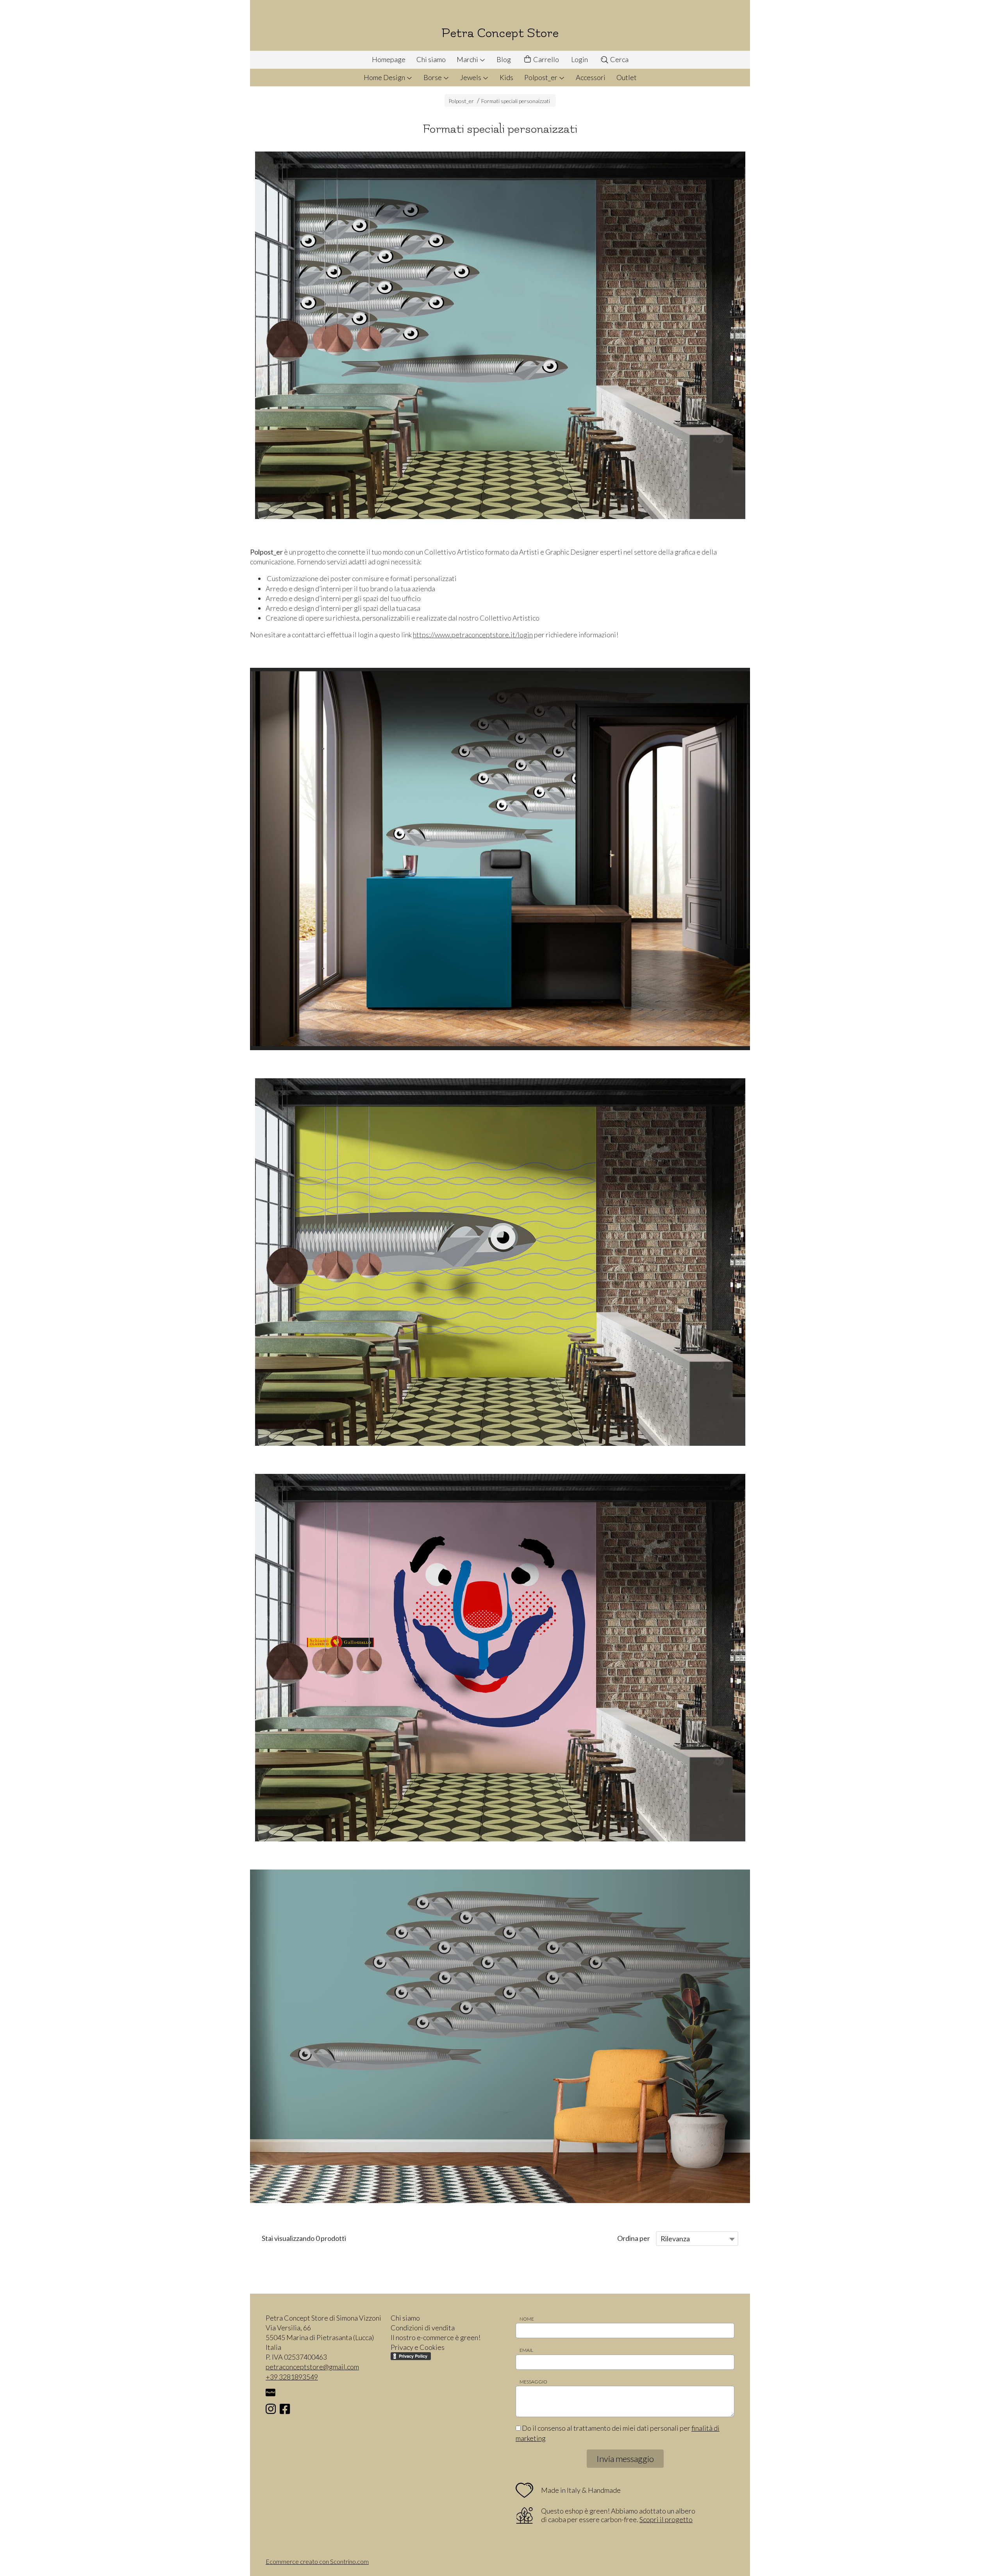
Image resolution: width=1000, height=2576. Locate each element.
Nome (527, 2319)
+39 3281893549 (292, 2377)
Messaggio (533, 2382)
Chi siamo (431, 59)
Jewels (471, 77)
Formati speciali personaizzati (516, 101)
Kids (506, 77)
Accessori (591, 77)
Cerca (619, 59)
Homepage (389, 59)
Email (526, 2350)
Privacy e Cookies (418, 2347)
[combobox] (697, 2239)
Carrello (546, 59)
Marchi (468, 59)
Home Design (385, 77)
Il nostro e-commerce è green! (436, 2337)
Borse (433, 77)
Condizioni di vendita (423, 2328)
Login (579, 59)
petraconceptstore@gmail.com (312, 2367)
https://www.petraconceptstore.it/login (473, 635)
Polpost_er (541, 77)
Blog (504, 59)
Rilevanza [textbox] (675, 2239)
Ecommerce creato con (317, 2561)
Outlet (627, 77)
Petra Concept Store (500, 33)
